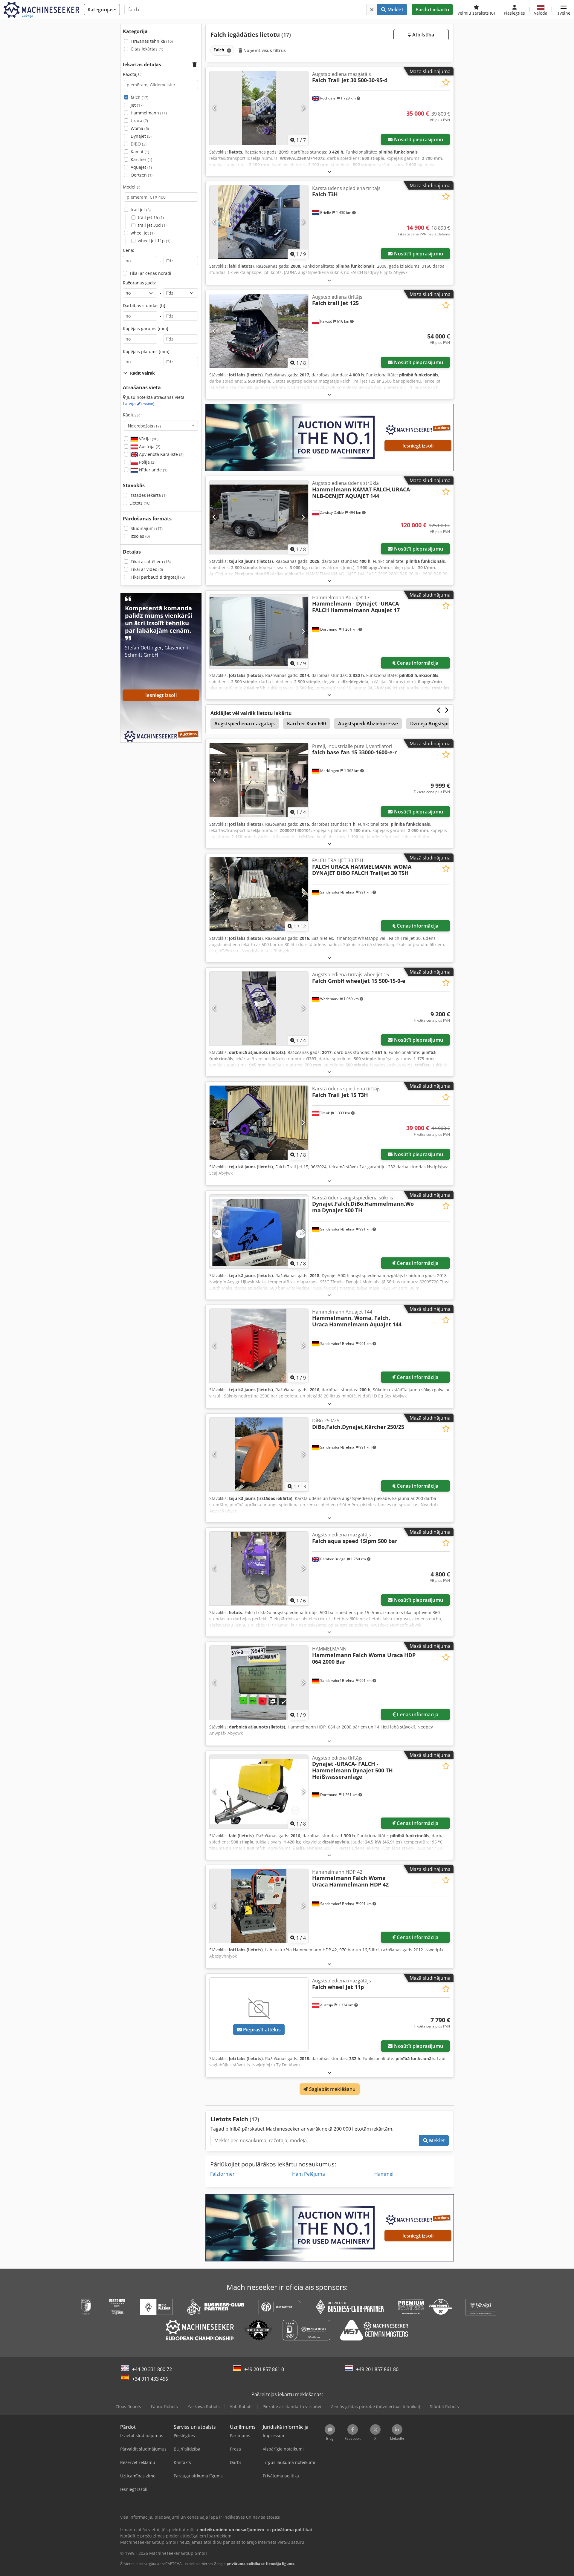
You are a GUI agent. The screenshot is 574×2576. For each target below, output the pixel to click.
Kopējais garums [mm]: (146, 328)
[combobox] (161, 426)
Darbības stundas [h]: (145, 305)
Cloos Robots (128, 2406)
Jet (137, 105)
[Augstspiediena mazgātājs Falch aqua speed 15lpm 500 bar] (259, 1569)
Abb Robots (241, 2406)
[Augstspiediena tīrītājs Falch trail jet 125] (259, 331)
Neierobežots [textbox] (144, 426)
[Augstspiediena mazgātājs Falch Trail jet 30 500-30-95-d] (259, 108)
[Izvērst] (329, 171)
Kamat (140, 152)
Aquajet (141, 167)
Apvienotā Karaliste (161, 454)
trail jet (141, 210)
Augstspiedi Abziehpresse (368, 724)
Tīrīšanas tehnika (152, 41)
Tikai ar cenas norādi (150, 273)
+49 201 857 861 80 (377, 2369)
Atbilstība (422, 35)
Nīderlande (153, 470)
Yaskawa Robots (204, 2406)
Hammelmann (149, 113)
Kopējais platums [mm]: (147, 351)
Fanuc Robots (164, 2406)
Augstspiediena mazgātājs (245, 724)
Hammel (384, 2174)
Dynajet (141, 136)
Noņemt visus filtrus (264, 50)
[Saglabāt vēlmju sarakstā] (446, 82)
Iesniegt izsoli (418, 446)
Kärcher (141, 159)
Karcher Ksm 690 (306, 724)
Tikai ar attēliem (151, 561)
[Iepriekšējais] (215, 108)
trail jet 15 (151, 217)
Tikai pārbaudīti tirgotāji (158, 577)
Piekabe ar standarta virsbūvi (292, 2406)
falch (139, 97)
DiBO (139, 144)
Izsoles (140, 536)
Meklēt (395, 10)
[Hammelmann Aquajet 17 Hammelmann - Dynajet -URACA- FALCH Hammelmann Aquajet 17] (259, 631)
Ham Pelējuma (309, 2174)
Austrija (149, 446)
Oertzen (142, 175)
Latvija (139, 403)
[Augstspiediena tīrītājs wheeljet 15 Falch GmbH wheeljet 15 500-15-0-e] (259, 1008)
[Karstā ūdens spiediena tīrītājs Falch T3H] (259, 222)
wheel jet (143, 233)
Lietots (140, 503)
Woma (140, 128)
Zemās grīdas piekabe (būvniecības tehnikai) (375, 2406)
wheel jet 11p (154, 241)
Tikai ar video (147, 569)
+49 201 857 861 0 (264, 2369)
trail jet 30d (152, 225)
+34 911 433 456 (150, 2379)
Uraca (139, 121)
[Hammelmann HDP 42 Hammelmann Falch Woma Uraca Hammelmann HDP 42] (259, 1906)
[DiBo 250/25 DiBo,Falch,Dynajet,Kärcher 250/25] (259, 1454)
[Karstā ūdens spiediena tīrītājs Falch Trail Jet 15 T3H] (259, 1123)
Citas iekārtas (147, 49)
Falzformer (222, 2174)
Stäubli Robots (444, 2406)
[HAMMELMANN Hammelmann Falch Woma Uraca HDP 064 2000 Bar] (259, 1683)
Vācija (148, 439)
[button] (563, 10)
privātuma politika (243, 2564)
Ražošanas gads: (139, 283)
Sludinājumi (147, 528)
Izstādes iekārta (148, 495)
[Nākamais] (303, 108)
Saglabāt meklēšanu (332, 2089)
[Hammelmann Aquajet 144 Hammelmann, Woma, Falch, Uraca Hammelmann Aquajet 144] (259, 1346)
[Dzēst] (372, 10)
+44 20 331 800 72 (152, 2369)
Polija (147, 462)
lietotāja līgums (280, 2564)
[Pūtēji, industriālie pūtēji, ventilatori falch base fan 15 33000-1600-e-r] (259, 780)
